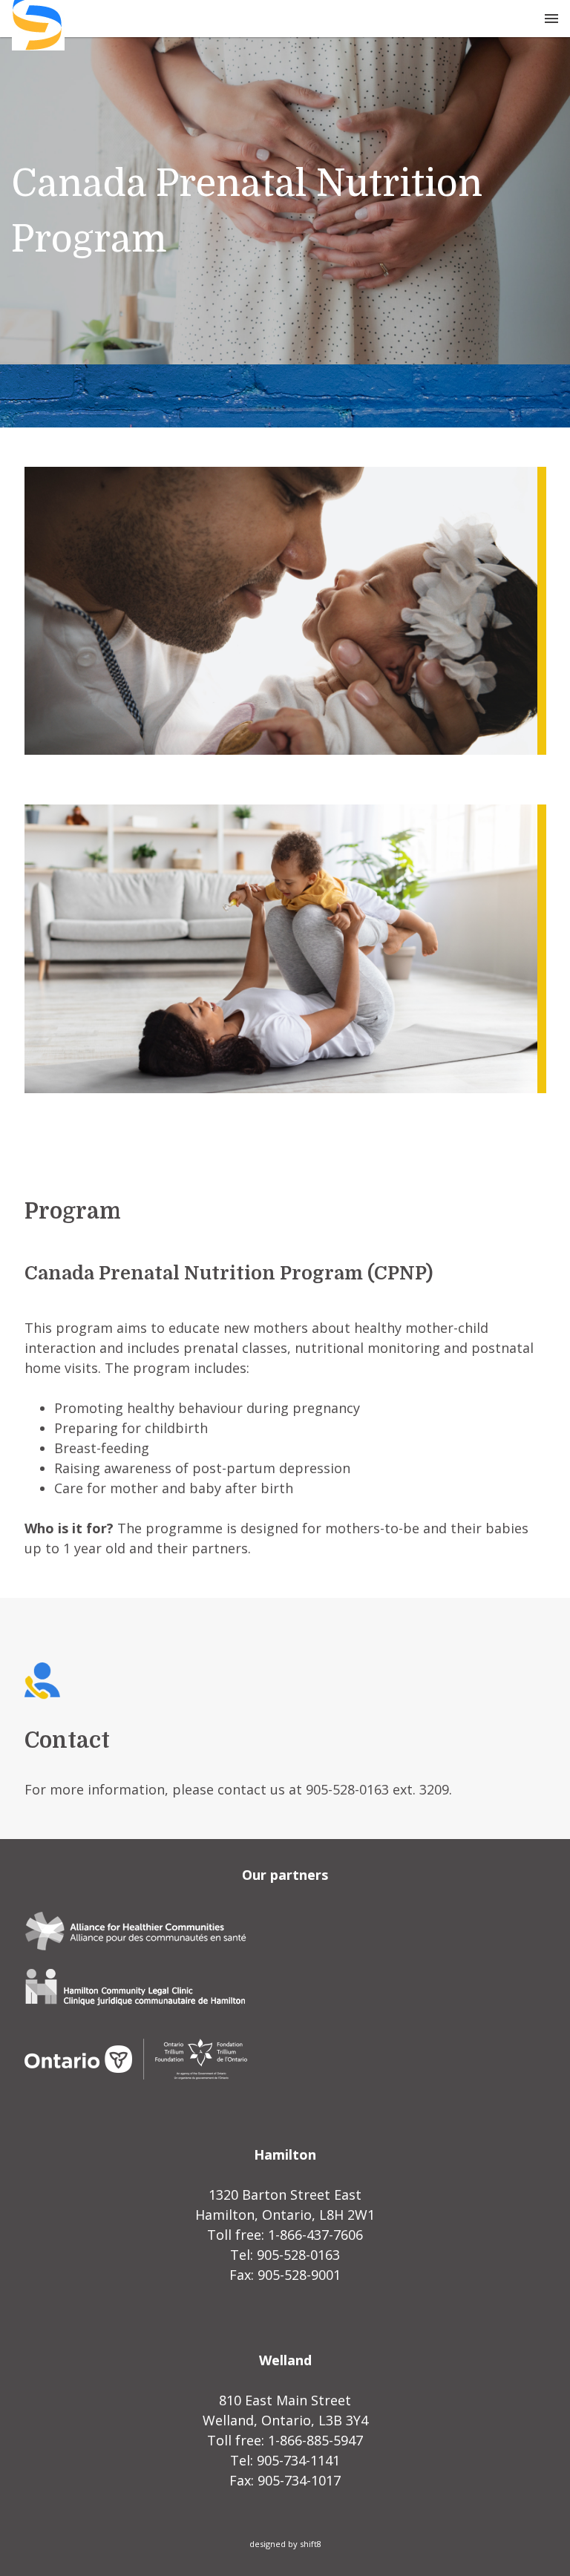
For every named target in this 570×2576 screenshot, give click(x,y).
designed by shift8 (285, 2544)
